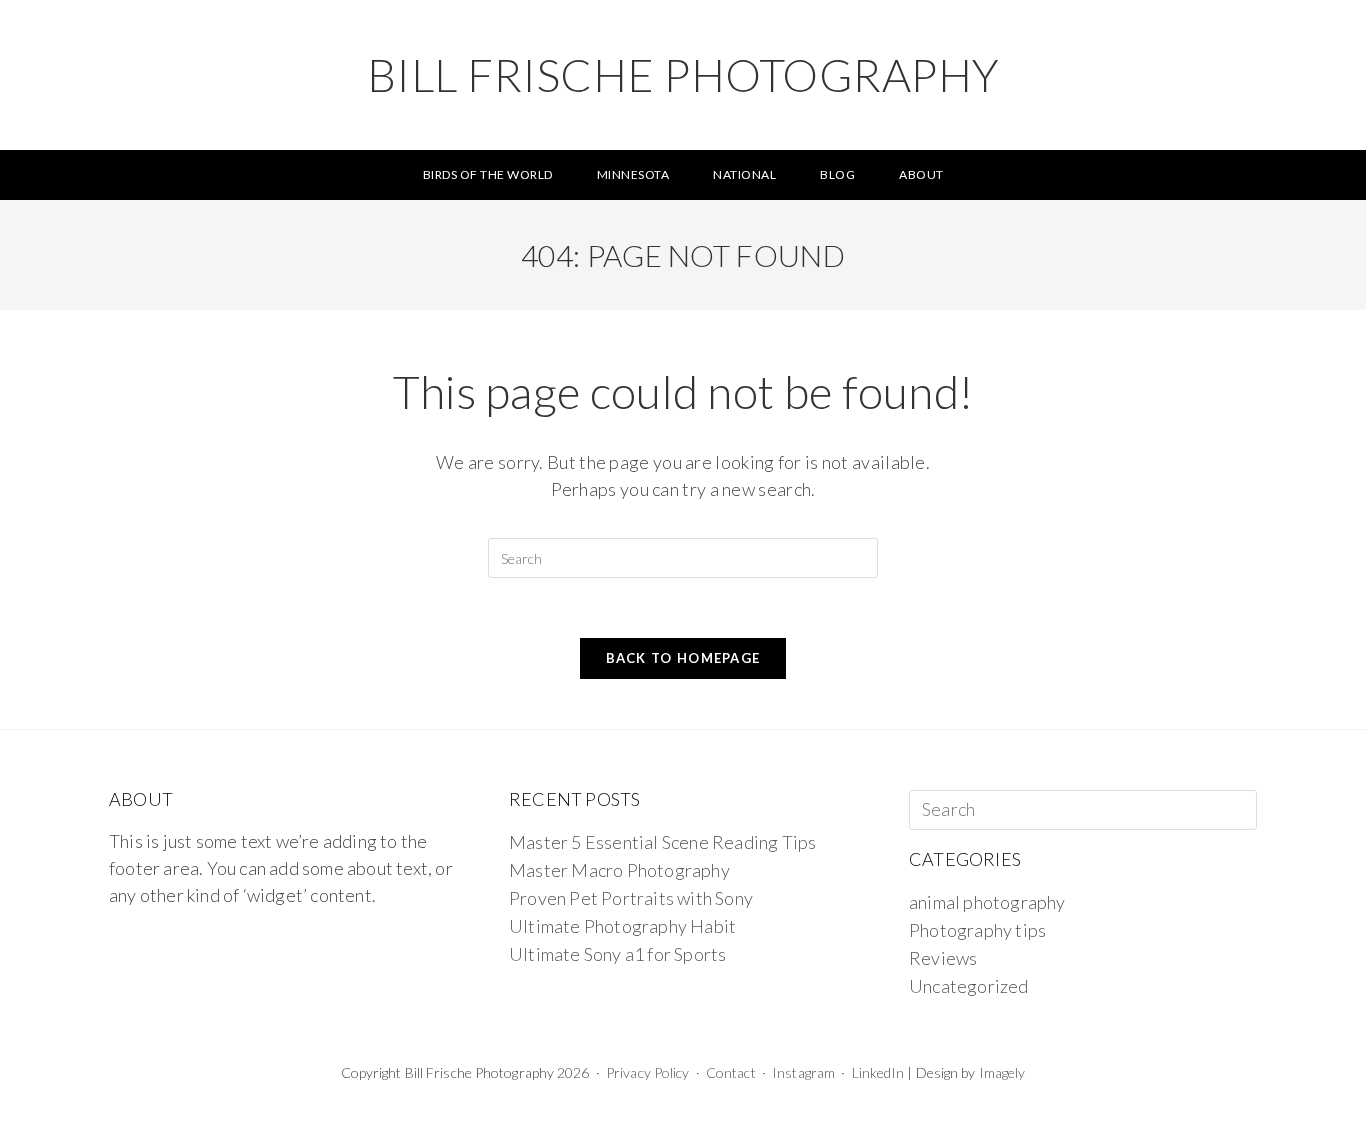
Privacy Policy (647, 1072)
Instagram (803, 1072)
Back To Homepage (683, 658)
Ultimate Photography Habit (622, 926)
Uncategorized (969, 986)
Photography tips (977, 930)
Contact (731, 1072)
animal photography (987, 902)
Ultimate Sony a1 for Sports (617, 954)
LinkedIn (878, 1072)
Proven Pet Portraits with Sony (631, 898)
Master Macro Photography (619, 870)
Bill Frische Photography (683, 75)
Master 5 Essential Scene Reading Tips (662, 842)
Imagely (1002, 1072)
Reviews (943, 958)
